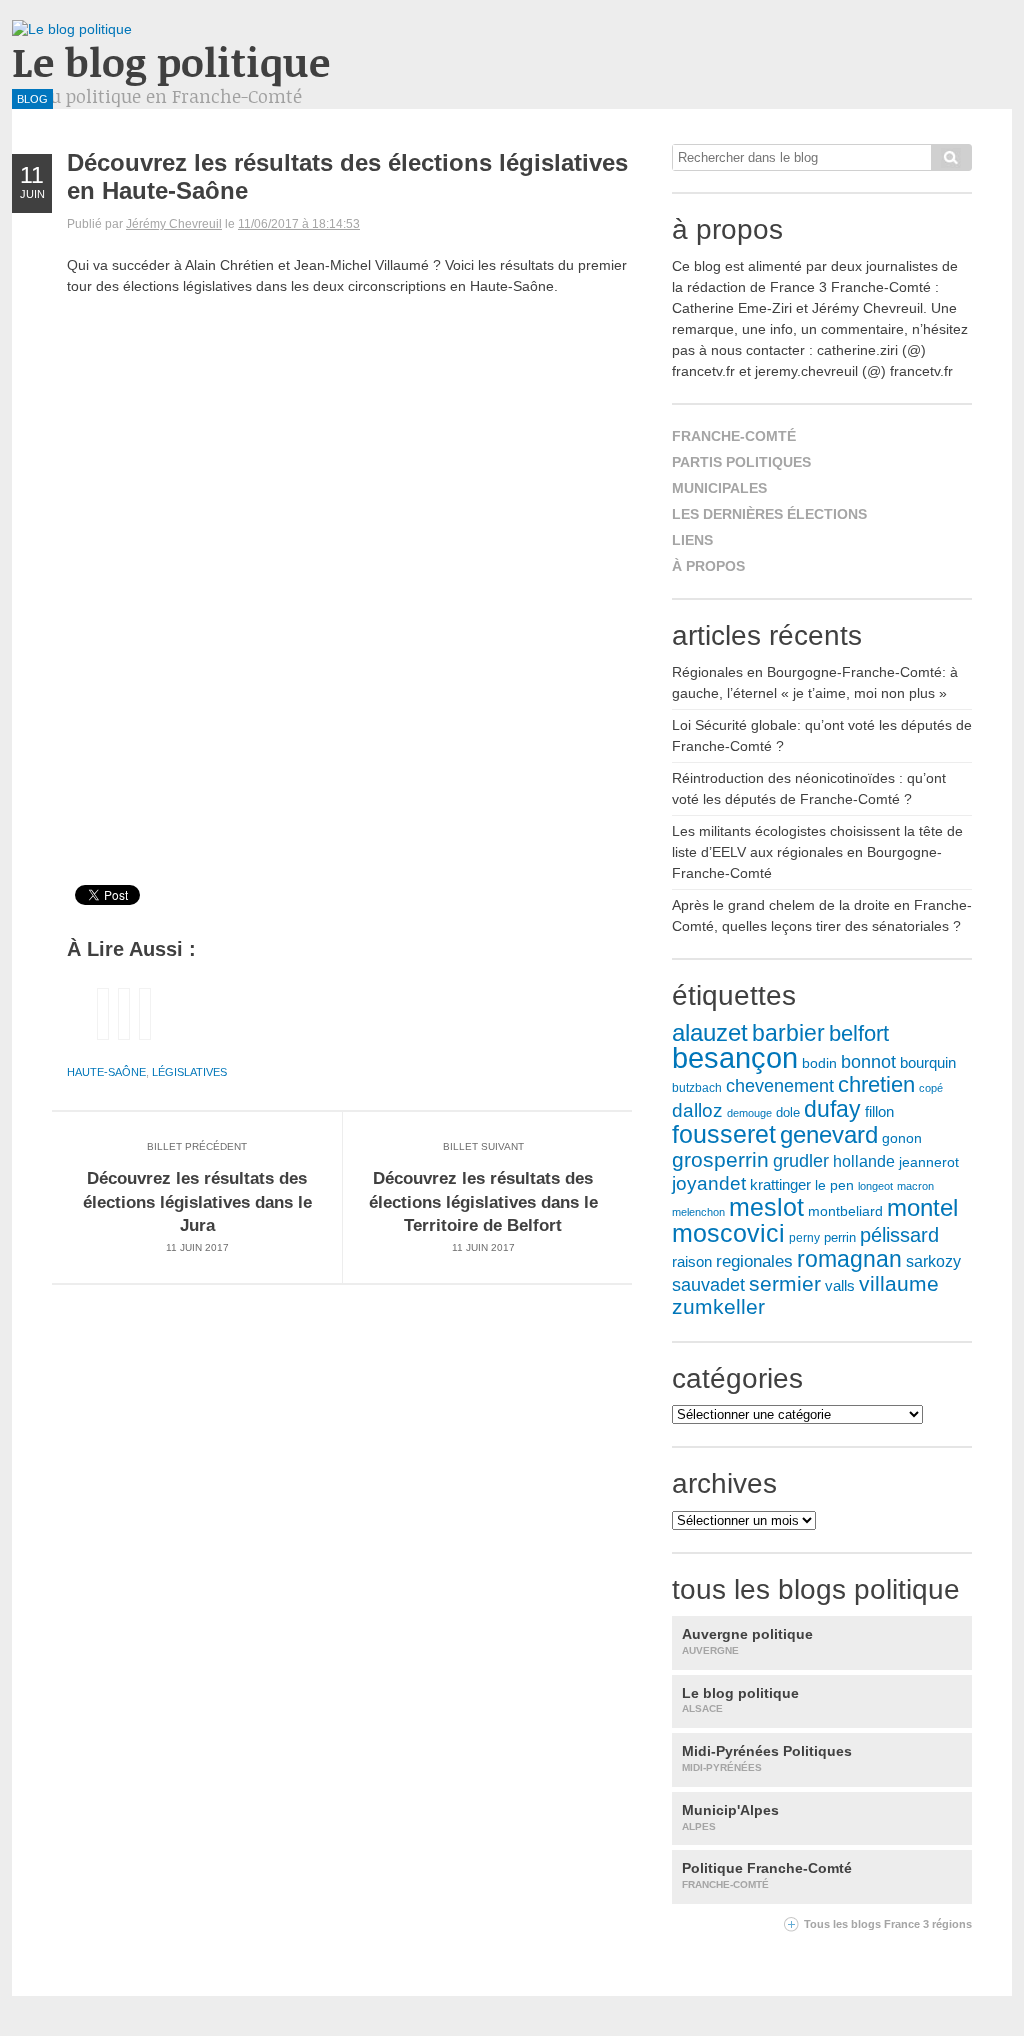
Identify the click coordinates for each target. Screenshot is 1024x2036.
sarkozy (933, 1261)
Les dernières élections (769, 514)
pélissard (899, 1235)
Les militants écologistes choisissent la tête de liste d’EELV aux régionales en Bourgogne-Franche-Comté (817, 852)
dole (788, 1112)
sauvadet (708, 1285)
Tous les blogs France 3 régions (888, 1924)
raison (692, 1261)
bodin (819, 1063)
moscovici (728, 1233)
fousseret (724, 1134)
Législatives (189, 1072)
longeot (875, 1186)
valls (840, 1286)
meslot (766, 1207)
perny (804, 1238)
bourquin (928, 1063)
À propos (708, 566)
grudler (801, 1161)
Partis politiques (741, 462)
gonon (902, 1138)
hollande (864, 1161)
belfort (859, 1033)
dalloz (697, 1110)
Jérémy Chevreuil (174, 224)
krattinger (780, 1184)
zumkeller (718, 1307)
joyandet (709, 1183)
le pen (834, 1185)
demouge (749, 1113)
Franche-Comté (734, 436)
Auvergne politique (747, 1641)
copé (931, 1088)
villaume (899, 1283)
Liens (692, 540)
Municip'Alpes (730, 1817)
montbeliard (845, 1211)
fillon (879, 1111)
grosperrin (720, 1159)
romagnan (849, 1259)
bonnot (868, 1062)
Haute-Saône (106, 1072)
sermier (785, 1284)
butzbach (697, 1088)
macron (915, 1186)
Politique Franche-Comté (767, 1875)
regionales (754, 1261)
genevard (829, 1134)
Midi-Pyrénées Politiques (767, 1758)
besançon (735, 1057)
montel (922, 1208)
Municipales (719, 488)
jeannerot (929, 1162)
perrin (840, 1238)
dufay (832, 1109)
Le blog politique (171, 61)
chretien (876, 1084)
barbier (788, 1033)
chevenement (780, 1085)
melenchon (698, 1212)
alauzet (710, 1032)
